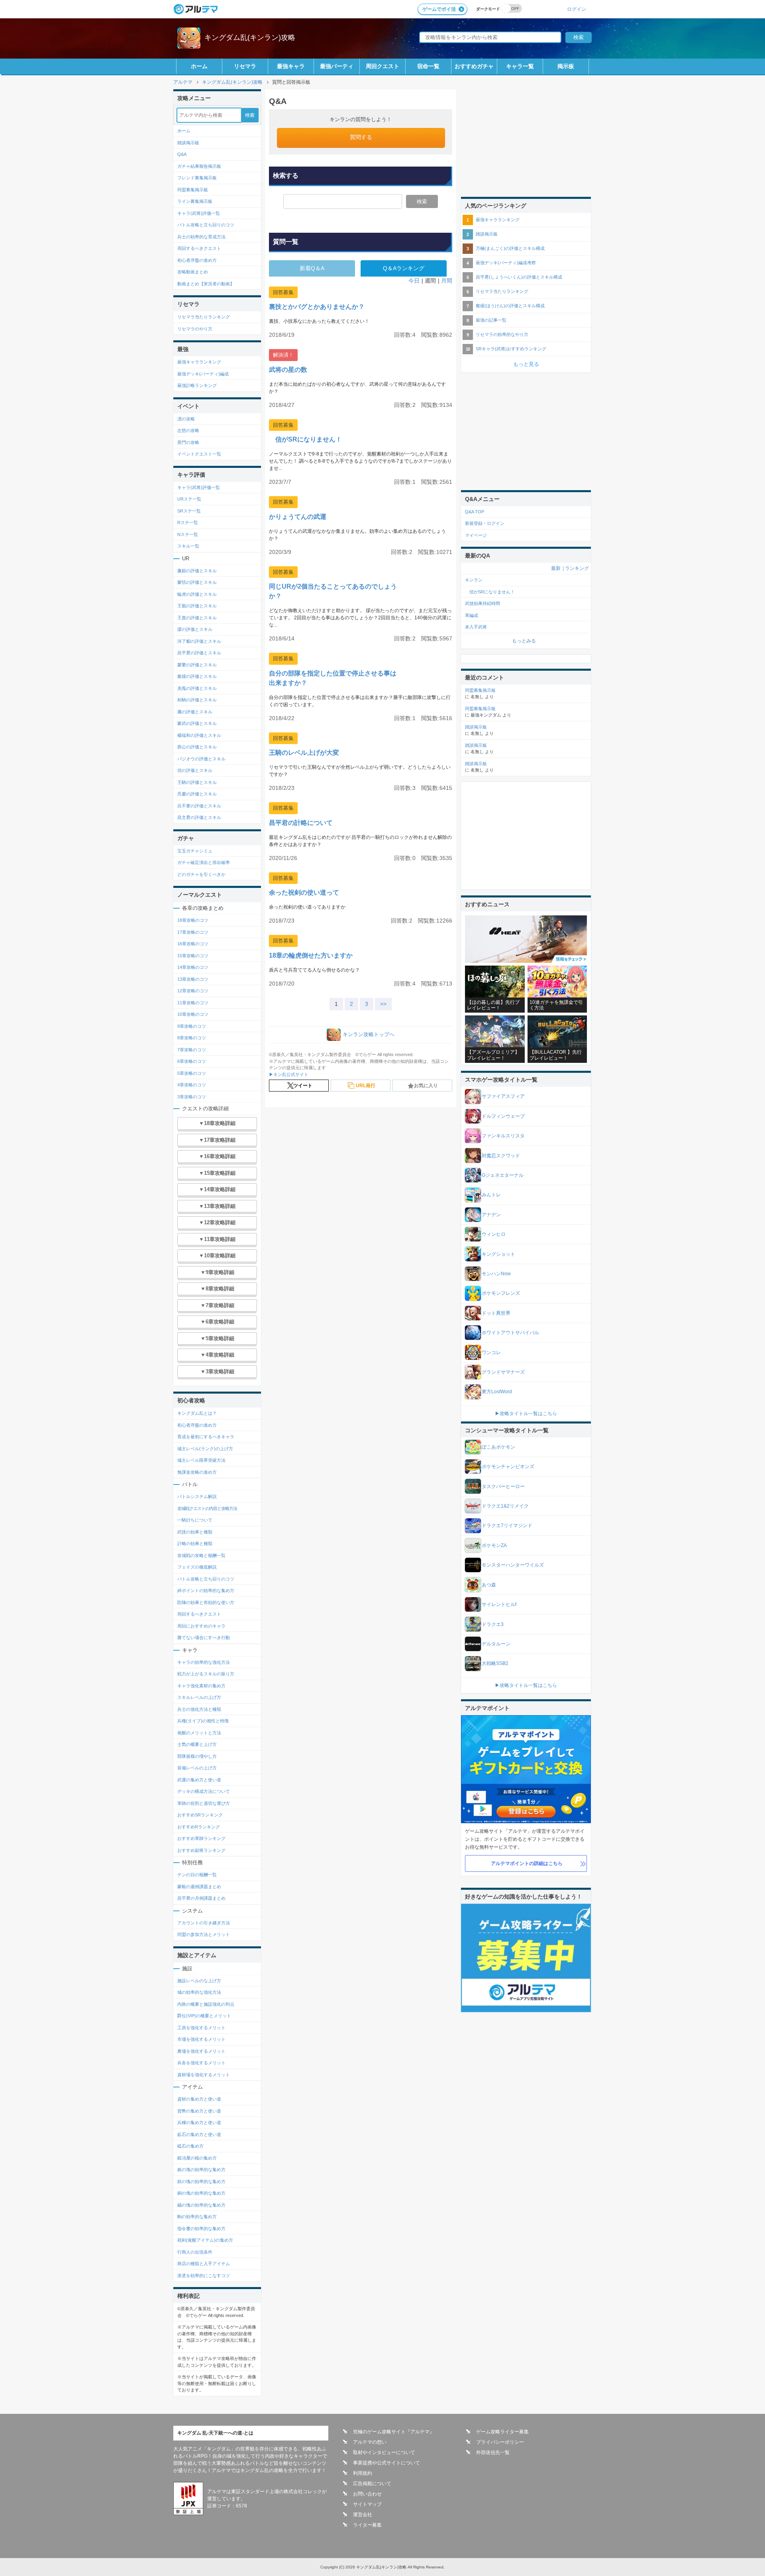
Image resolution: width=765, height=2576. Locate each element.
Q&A (182, 154)
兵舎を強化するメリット (201, 2063)
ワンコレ (491, 1353)
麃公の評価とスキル (197, 747)
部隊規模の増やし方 (197, 1756)
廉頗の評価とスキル (197, 571)
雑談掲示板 (188, 143)
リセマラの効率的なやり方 (502, 334)
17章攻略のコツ (193, 932)
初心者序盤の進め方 (197, 260)
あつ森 (489, 1585)
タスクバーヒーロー (503, 1486)
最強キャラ (291, 66)
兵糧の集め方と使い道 (199, 2122)
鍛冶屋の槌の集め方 (197, 2158)
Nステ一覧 (188, 534)
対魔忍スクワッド (501, 1156)
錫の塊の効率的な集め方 (201, 2205)
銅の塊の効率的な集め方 (201, 2193)
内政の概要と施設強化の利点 (206, 2004)
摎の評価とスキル (195, 629)
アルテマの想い (370, 2442)
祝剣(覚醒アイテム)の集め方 (205, 2240)
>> (383, 1004)
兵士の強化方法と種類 (199, 1709)
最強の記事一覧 (491, 320)
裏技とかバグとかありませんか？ (317, 307)
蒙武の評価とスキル (197, 723)
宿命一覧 (428, 66)
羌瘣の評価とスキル (197, 688)
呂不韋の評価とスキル (199, 806)
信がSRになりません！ (305, 439)
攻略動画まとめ (193, 272)
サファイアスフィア (503, 1096)
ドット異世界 (496, 1313)
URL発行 (366, 1086)
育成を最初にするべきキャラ (206, 1437)
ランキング (577, 568)
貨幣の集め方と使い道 (199, 2111)
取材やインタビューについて (384, 2452)
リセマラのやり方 (195, 329)
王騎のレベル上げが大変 (304, 753)
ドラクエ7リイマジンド (507, 1526)
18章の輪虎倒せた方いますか (311, 955)
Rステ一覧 (188, 522)
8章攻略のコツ (192, 1038)
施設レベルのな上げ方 (199, 1981)
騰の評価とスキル (195, 712)
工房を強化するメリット (201, 2028)
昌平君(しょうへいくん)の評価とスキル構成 (519, 277)
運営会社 (363, 2515)
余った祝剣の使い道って (304, 892)
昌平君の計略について (301, 823)
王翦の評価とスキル (197, 606)
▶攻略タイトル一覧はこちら (526, 1414)
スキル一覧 (188, 546)
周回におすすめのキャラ (201, 1626)
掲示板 (566, 66)
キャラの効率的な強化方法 (204, 1662)
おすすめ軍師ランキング (201, 1838)
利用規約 (363, 2473)
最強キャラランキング (199, 362)
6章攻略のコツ (192, 1061)
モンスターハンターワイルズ (513, 1565)
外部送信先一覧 (493, 2452)
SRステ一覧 (189, 511)
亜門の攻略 (188, 442)
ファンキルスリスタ (503, 1136)
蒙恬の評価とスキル (197, 582)
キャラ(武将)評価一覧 (199, 213)
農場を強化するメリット (201, 2051)
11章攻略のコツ (193, 1003)
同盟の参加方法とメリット (204, 1934)
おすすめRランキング (199, 1827)
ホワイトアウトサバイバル (510, 1333)
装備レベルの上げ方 (197, 1768)
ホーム (199, 66)
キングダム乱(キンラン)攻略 (250, 37)
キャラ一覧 (520, 66)
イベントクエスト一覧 (199, 454)
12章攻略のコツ (193, 991)
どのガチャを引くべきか (201, 874)
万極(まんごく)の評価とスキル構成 (510, 248)
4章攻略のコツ (192, 1085)
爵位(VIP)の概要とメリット (204, 2016)
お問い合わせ (367, 2494)
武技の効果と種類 (195, 1532)
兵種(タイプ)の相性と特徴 (203, 1721)
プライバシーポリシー (500, 2442)
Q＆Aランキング (404, 268)
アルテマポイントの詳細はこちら (527, 1863)
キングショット (498, 1254)
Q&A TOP (475, 512)
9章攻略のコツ (192, 1026)
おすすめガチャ (474, 66)
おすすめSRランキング (200, 1815)
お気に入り (426, 1086)
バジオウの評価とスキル (201, 759)
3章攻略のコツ (192, 1097)
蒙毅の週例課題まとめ (199, 1887)
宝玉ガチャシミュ (195, 851)
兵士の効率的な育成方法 (201, 237)
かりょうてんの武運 (298, 517)
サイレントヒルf (499, 1604)
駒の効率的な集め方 (197, 2217)
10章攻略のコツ (193, 1014)
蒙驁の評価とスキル (197, 665)
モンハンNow (496, 1274)
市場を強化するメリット (201, 2039)
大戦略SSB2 (495, 1663)
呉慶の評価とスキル (197, 794)
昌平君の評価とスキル (199, 653)
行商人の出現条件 (195, 2252)
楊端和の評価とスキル (199, 735)
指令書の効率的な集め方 (201, 2228)
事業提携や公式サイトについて (386, 2463)
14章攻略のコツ (193, 967)
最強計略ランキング (197, 385)
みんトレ (491, 1195)
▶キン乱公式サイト (289, 1074)
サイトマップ (367, 2504)
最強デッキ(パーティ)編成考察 (506, 263)
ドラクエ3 (493, 1624)
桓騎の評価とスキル (197, 700)
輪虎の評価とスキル (197, 594)
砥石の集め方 (190, 2146)
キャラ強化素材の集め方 (201, 1686)
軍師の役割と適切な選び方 (204, 1803)
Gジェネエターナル (503, 1175)
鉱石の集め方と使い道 (199, 2134)
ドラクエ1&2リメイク (505, 1506)
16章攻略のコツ (193, 944)
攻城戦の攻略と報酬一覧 (201, 1555)
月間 (447, 281)
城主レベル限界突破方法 (201, 1460)
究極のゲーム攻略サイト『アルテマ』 (394, 2432)
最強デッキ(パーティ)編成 (203, 374)
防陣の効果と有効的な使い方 (206, 1602)
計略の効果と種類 (195, 1543)
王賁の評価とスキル (197, 618)
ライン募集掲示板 (195, 201)
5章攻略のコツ (192, 1073)
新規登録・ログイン (485, 523)
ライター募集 (367, 2525)
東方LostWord (497, 1392)
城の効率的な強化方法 (199, 1992)
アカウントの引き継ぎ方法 (204, 1923)
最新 (556, 568)
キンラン (474, 580)
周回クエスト (382, 66)
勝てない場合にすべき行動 (204, 1637)
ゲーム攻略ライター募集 (502, 2432)
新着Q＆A (312, 268)
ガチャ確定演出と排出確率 (204, 862)
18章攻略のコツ (193, 920)
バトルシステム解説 (197, 1496)
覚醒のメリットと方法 (199, 1733)
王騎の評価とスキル (197, 782)
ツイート (303, 1086)
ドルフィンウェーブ (503, 1116)
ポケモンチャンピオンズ (508, 1467)
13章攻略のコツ (193, 979)
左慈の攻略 (188, 430)
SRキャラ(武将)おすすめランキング (511, 349)
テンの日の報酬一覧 (197, 1875)
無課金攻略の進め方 (197, 1472)
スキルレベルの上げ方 (199, 1697)
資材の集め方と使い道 (199, 2099)
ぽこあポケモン (498, 1447)
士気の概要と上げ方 (197, 1744)
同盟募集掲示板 (193, 190)
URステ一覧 (189, 499)
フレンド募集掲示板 (197, 178)
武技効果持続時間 (483, 603)
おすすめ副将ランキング (201, 1850)
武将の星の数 (288, 370)
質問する (361, 137)
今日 (414, 281)
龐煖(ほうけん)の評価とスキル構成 (510, 306)
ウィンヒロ (494, 1234)
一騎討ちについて (195, 1520)
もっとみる (524, 641)
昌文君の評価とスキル (199, 817)
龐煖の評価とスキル (197, 676)
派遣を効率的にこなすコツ (204, 2276)
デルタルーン (496, 1644)
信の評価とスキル (195, 770)
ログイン (577, 9)
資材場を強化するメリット (204, 2075)
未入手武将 (476, 627)
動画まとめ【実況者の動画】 (206, 284)
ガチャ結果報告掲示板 (199, 166)
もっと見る (526, 364)
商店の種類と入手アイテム (204, 2264)
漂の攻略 (186, 419)
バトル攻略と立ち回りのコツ (206, 225)
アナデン (491, 1215)
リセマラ (245, 66)
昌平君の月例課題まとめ (201, 1898)
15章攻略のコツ (193, 956)
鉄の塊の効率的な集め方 (201, 2181)
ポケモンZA (494, 1545)
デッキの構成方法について (204, 1791)
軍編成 (472, 615)
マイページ (476, 535)
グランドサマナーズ (503, 1372)
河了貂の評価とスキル (199, 641)
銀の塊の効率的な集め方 (201, 2170)
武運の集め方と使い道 (199, 1780)
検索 (422, 201)
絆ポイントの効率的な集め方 (206, 1590)
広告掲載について (372, 2484)
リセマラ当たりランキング (204, 317)
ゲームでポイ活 (439, 9)
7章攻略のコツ (192, 1050)
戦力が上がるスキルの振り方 (206, 1674)
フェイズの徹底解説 (197, 1567)
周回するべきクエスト (199, 248)
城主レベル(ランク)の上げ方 (205, 1449)
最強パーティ (337, 66)
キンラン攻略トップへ (369, 1034)
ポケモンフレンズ (501, 1293)
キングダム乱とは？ (197, 1413)
